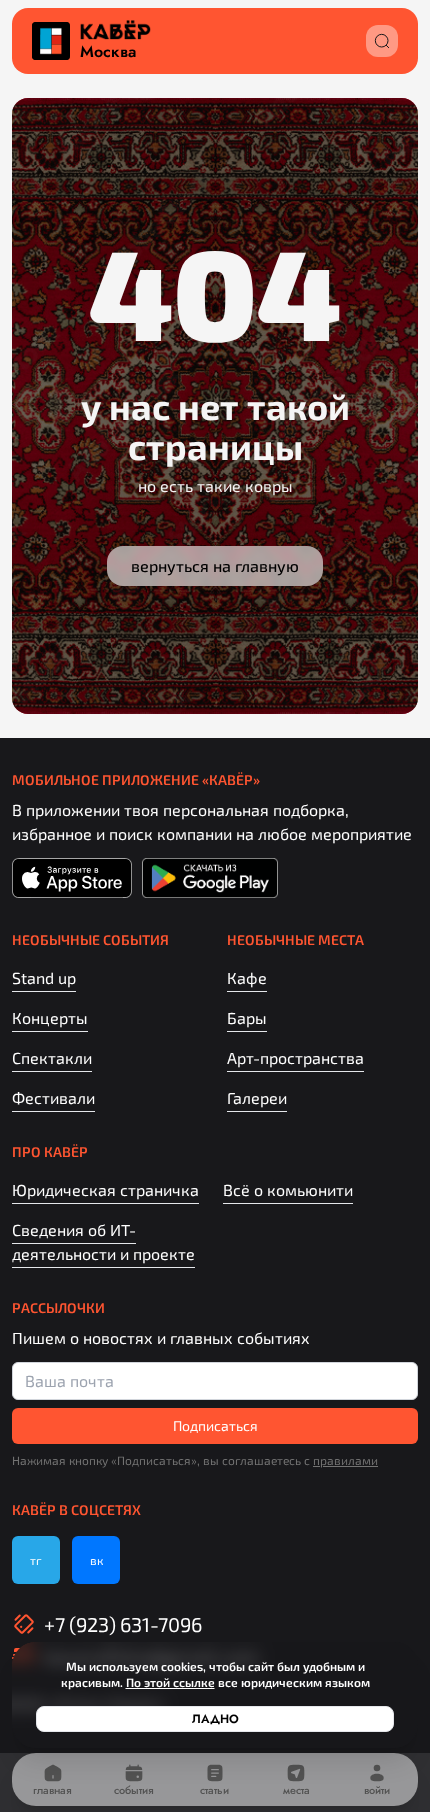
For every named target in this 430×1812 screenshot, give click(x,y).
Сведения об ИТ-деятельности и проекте (103, 1241)
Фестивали (53, 1097)
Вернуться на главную (215, 565)
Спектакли (52, 1057)
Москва (108, 52)
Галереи (257, 1097)
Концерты (50, 1017)
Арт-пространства (295, 1057)
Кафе (247, 977)
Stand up (44, 977)
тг (36, 1560)
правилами (345, 1460)
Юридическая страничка (105, 1189)
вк (96, 1560)
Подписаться (215, 1425)
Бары (247, 1017)
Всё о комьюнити (288, 1189)
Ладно (215, 1719)
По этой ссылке (170, 1682)
